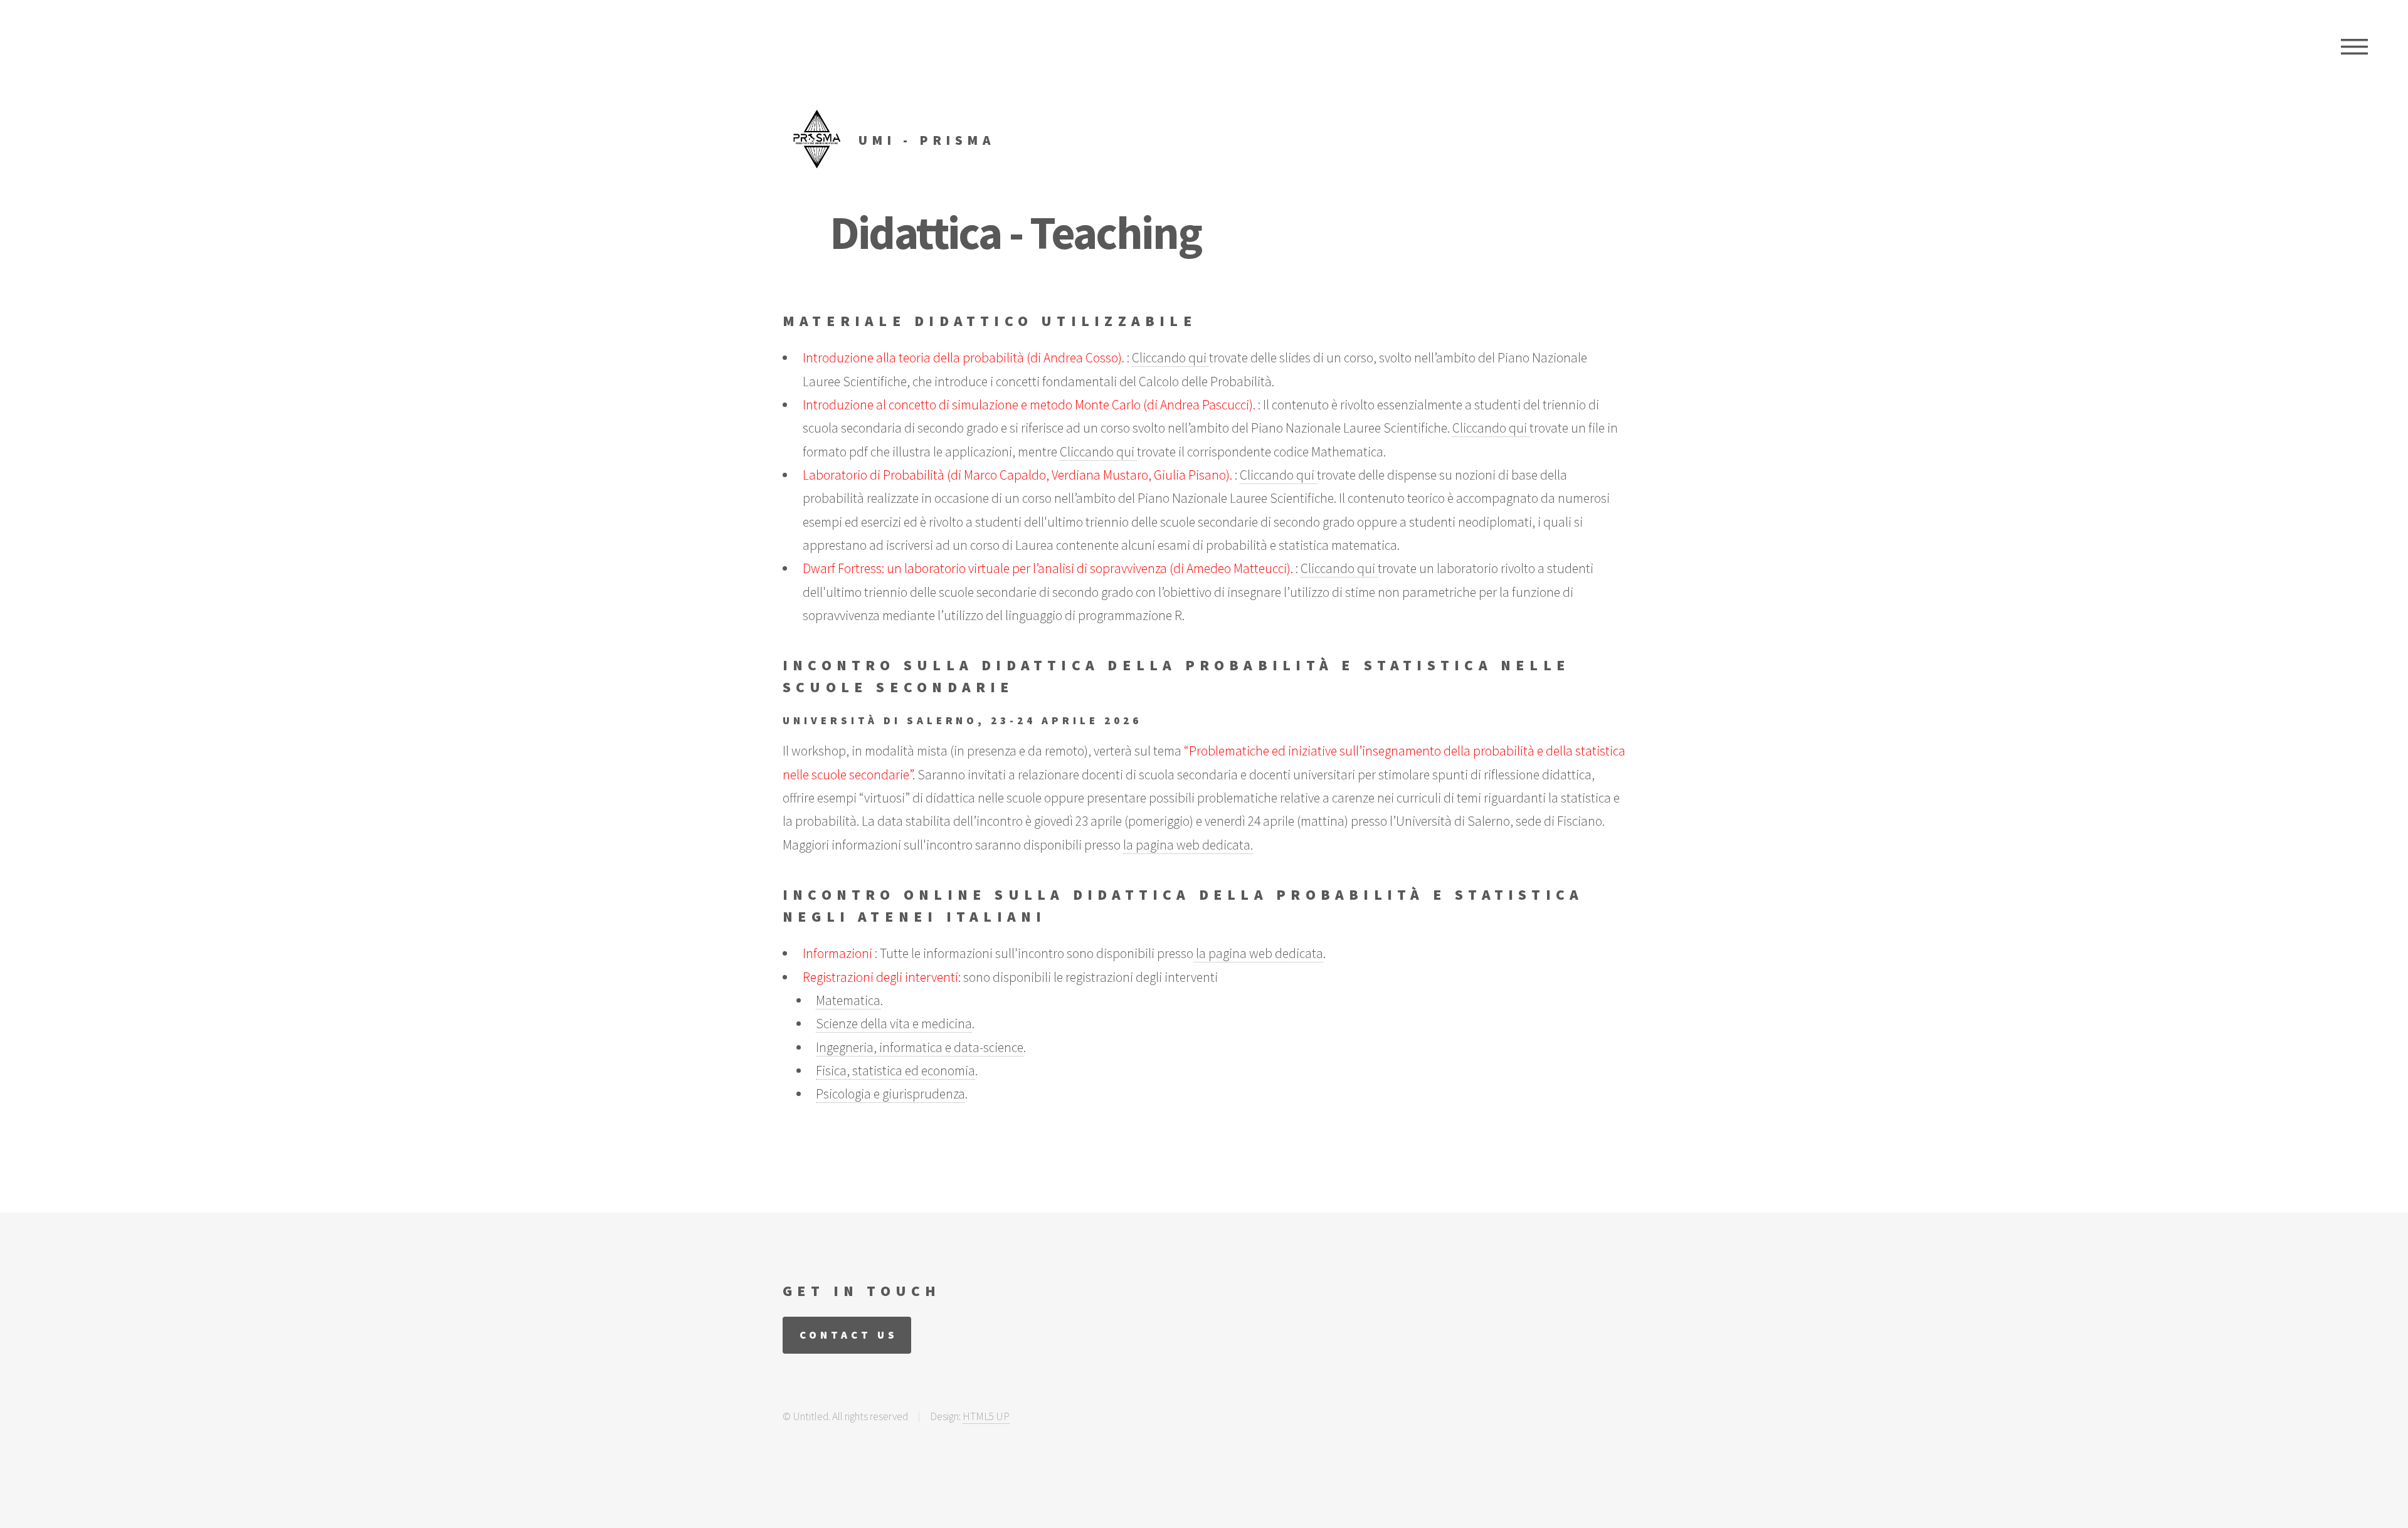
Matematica (848, 1000)
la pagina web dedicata (1258, 953)
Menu (2354, 47)
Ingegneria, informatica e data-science (920, 1047)
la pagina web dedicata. (1188, 845)
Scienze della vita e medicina (894, 1024)
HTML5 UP (986, 1416)
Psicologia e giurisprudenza (890, 1094)
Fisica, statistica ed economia (895, 1071)
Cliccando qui (1170, 358)
